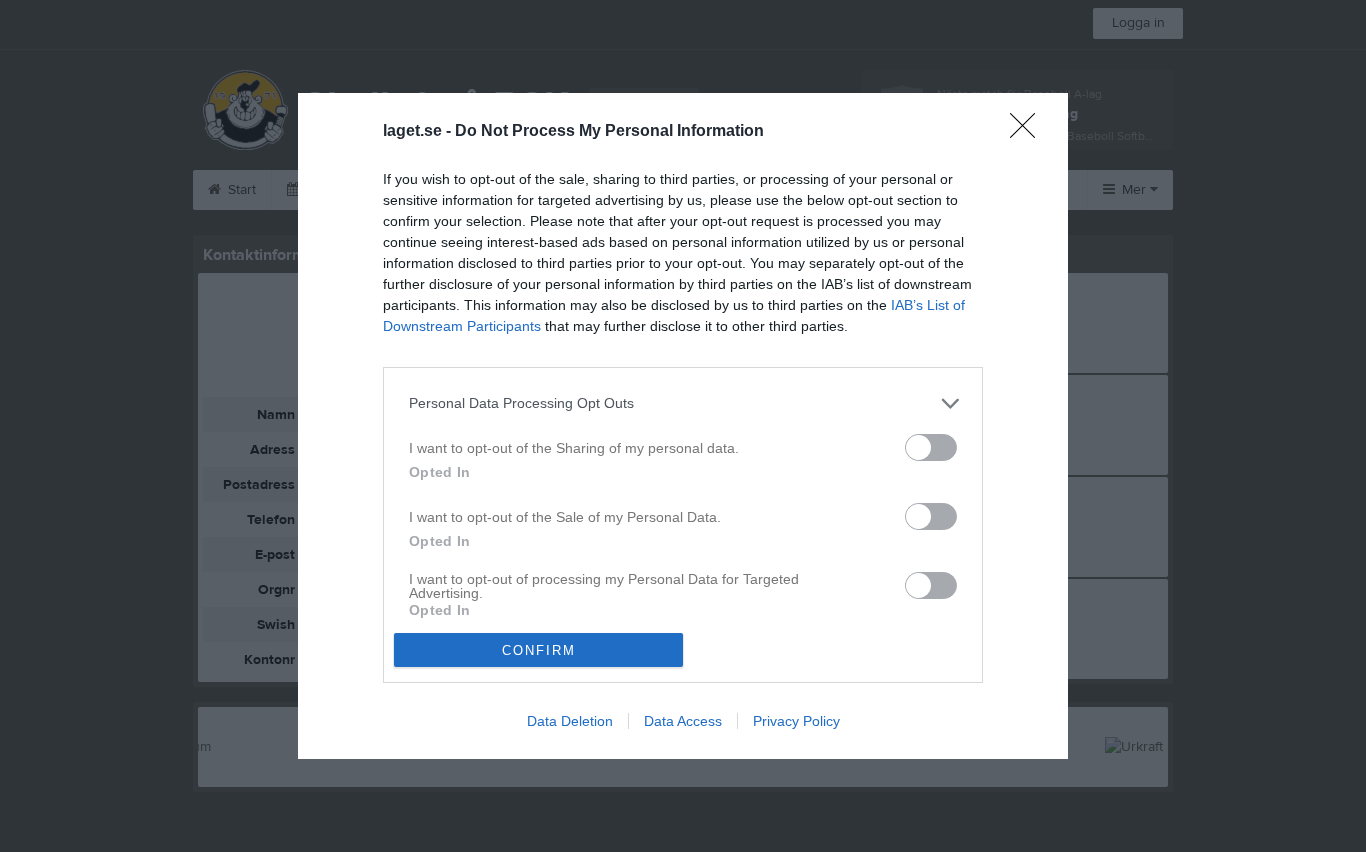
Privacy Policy (796, 721)
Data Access (683, 721)
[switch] (931, 447)
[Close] (1029, 132)
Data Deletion (570, 721)
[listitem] (683, 403)
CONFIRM (539, 650)
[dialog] (683, 426)
